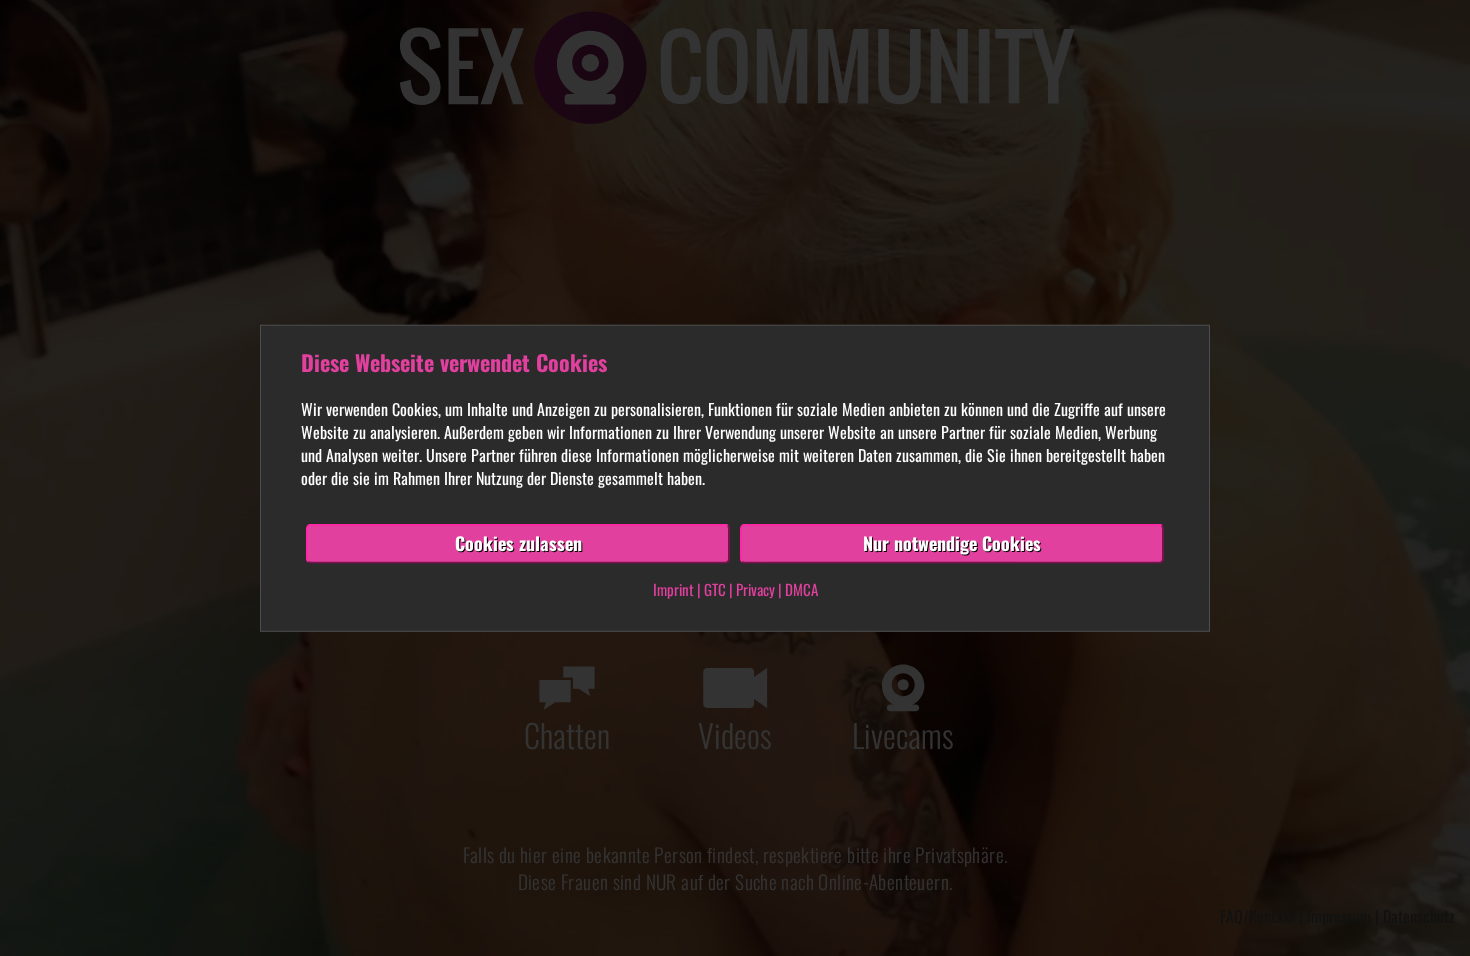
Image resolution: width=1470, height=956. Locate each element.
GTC (715, 589)
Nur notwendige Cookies (952, 543)
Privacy (755, 589)
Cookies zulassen (518, 543)
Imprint (673, 589)
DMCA (801, 589)
